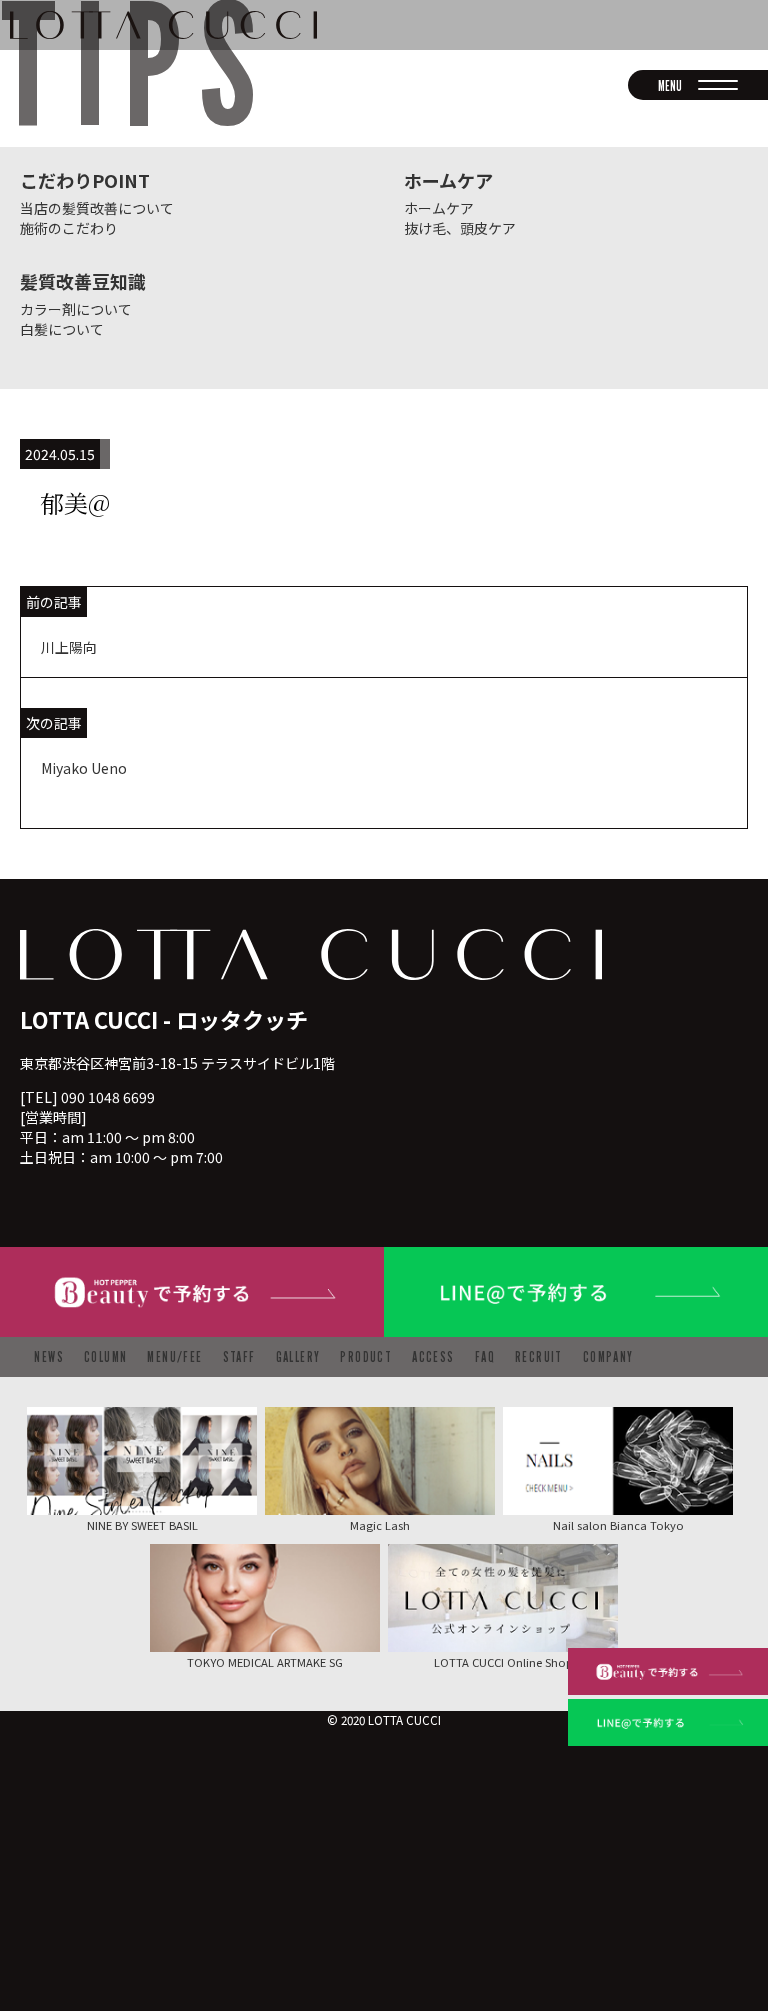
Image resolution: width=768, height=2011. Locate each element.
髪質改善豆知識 (83, 281)
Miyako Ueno (84, 768)
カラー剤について (76, 309)
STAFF (239, 1356)
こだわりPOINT (85, 180)
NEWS (49, 1356)
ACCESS (433, 1356)
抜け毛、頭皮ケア (460, 228)
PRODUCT (366, 1356)
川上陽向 (69, 647)
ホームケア (448, 180)
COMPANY (608, 1356)
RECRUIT (539, 1356)
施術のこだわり (69, 228)
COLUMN (105, 1356)
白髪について (62, 329)
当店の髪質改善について (97, 208)
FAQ (485, 1356)
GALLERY (298, 1356)
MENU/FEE (174, 1356)
